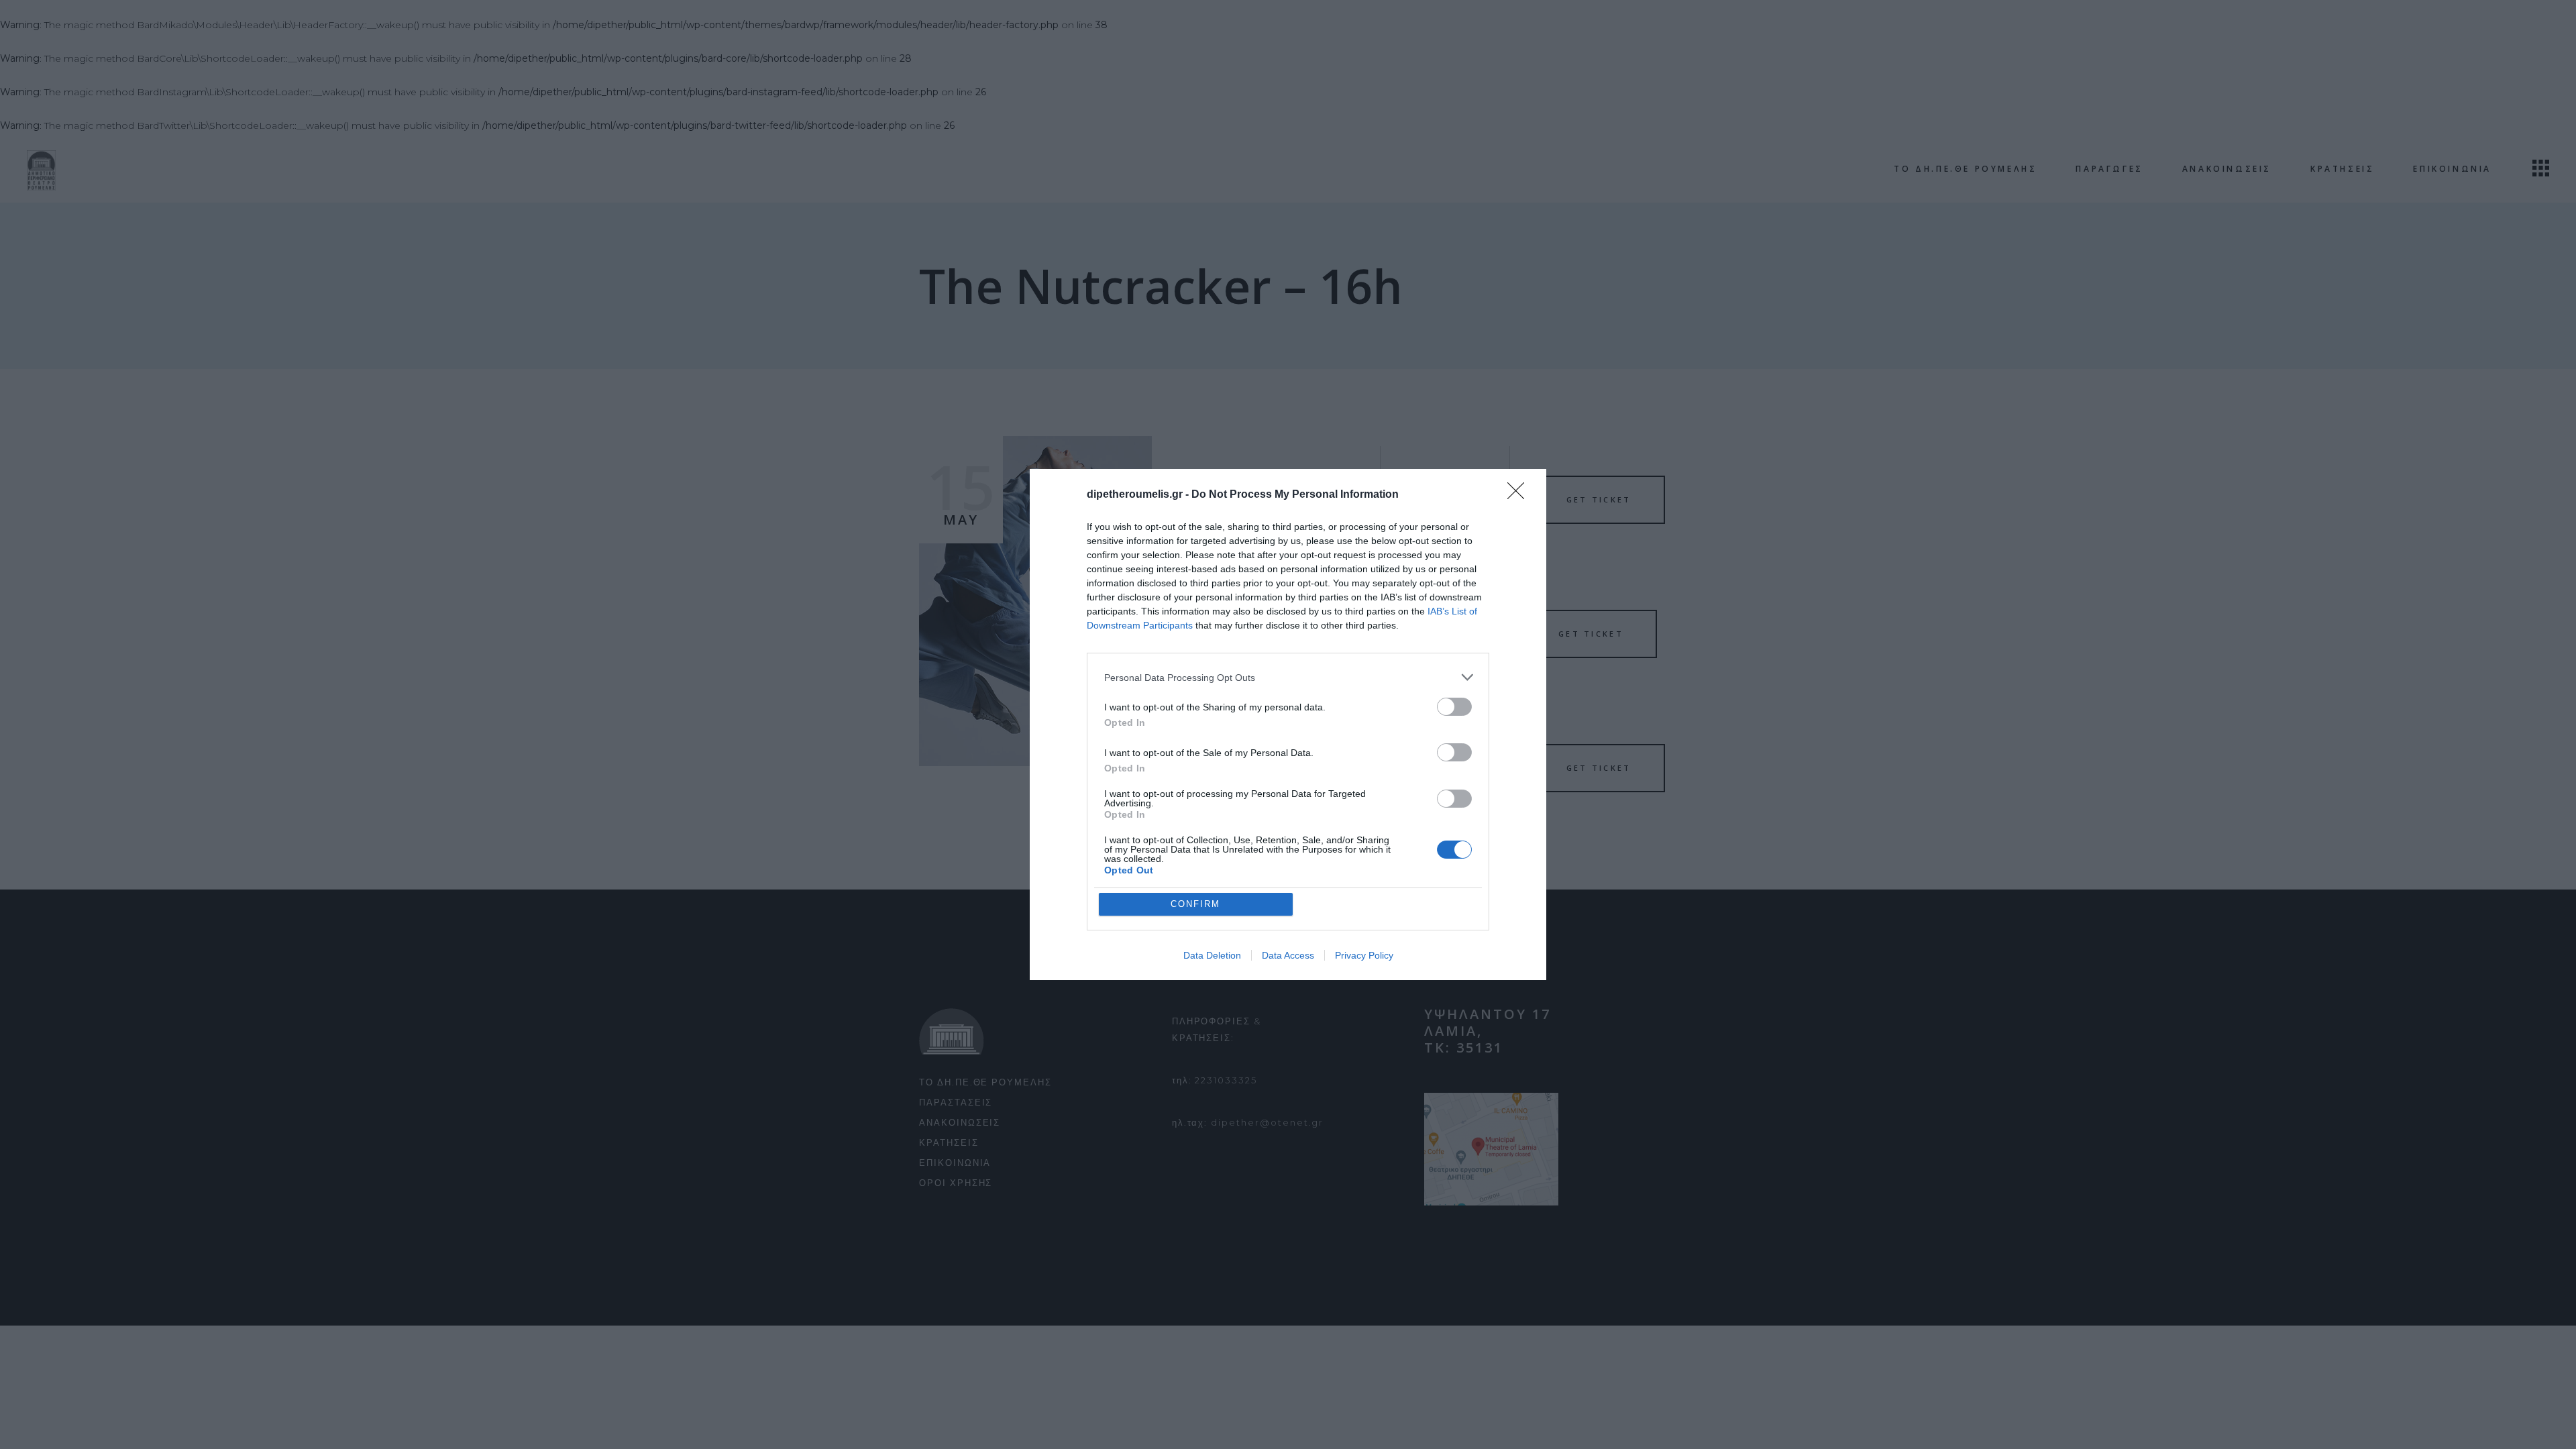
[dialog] (1288, 724)
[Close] (1520, 495)
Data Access (1288, 955)
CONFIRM (1195, 904)
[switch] (1454, 707)
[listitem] (1288, 677)
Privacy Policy (1364, 955)
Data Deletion (1212, 955)
